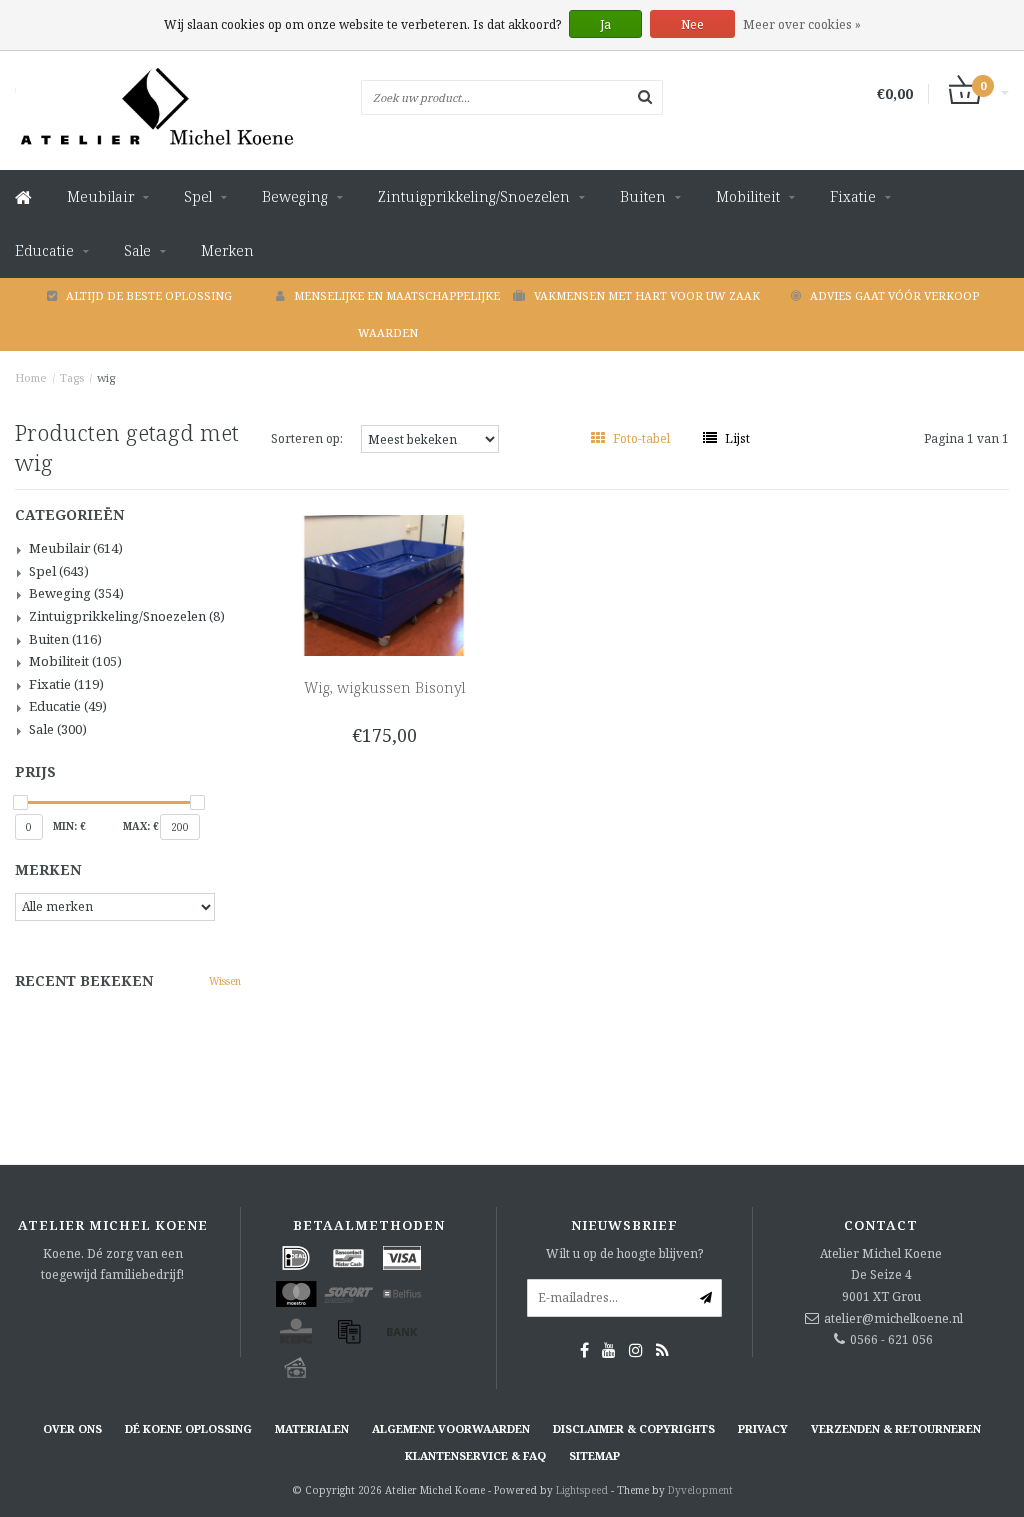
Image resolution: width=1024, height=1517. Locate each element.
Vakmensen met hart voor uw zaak (647, 295)
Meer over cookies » (802, 24)
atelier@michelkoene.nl (893, 1318)
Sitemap (594, 1455)
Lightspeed (582, 1490)
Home (31, 377)
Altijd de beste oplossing (149, 295)
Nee (692, 24)
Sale (137, 250)
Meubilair (100, 196)
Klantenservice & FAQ (475, 1455)
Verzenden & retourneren (896, 1428)
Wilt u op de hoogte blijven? (624, 1253)
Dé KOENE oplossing (188, 1428)
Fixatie (853, 196)
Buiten (643, 196)
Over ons (72, 1428)
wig (106, 377)
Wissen (225, 981)
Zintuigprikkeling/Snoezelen (474, 196)
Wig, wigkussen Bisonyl (384, 687)
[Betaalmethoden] (296, 1258)
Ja (605, 24)
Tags (72, 377)
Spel (198, 196)
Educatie (44, 250)
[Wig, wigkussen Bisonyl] (383, 584)
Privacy (763, 1428)
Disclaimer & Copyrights (634, 1428)
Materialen (312, 1428)
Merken (227, 250)
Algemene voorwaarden (451, 1428)
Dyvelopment (700, 1490)
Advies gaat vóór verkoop (894, 295)
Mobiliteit (748, 196)
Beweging (295, 196)
